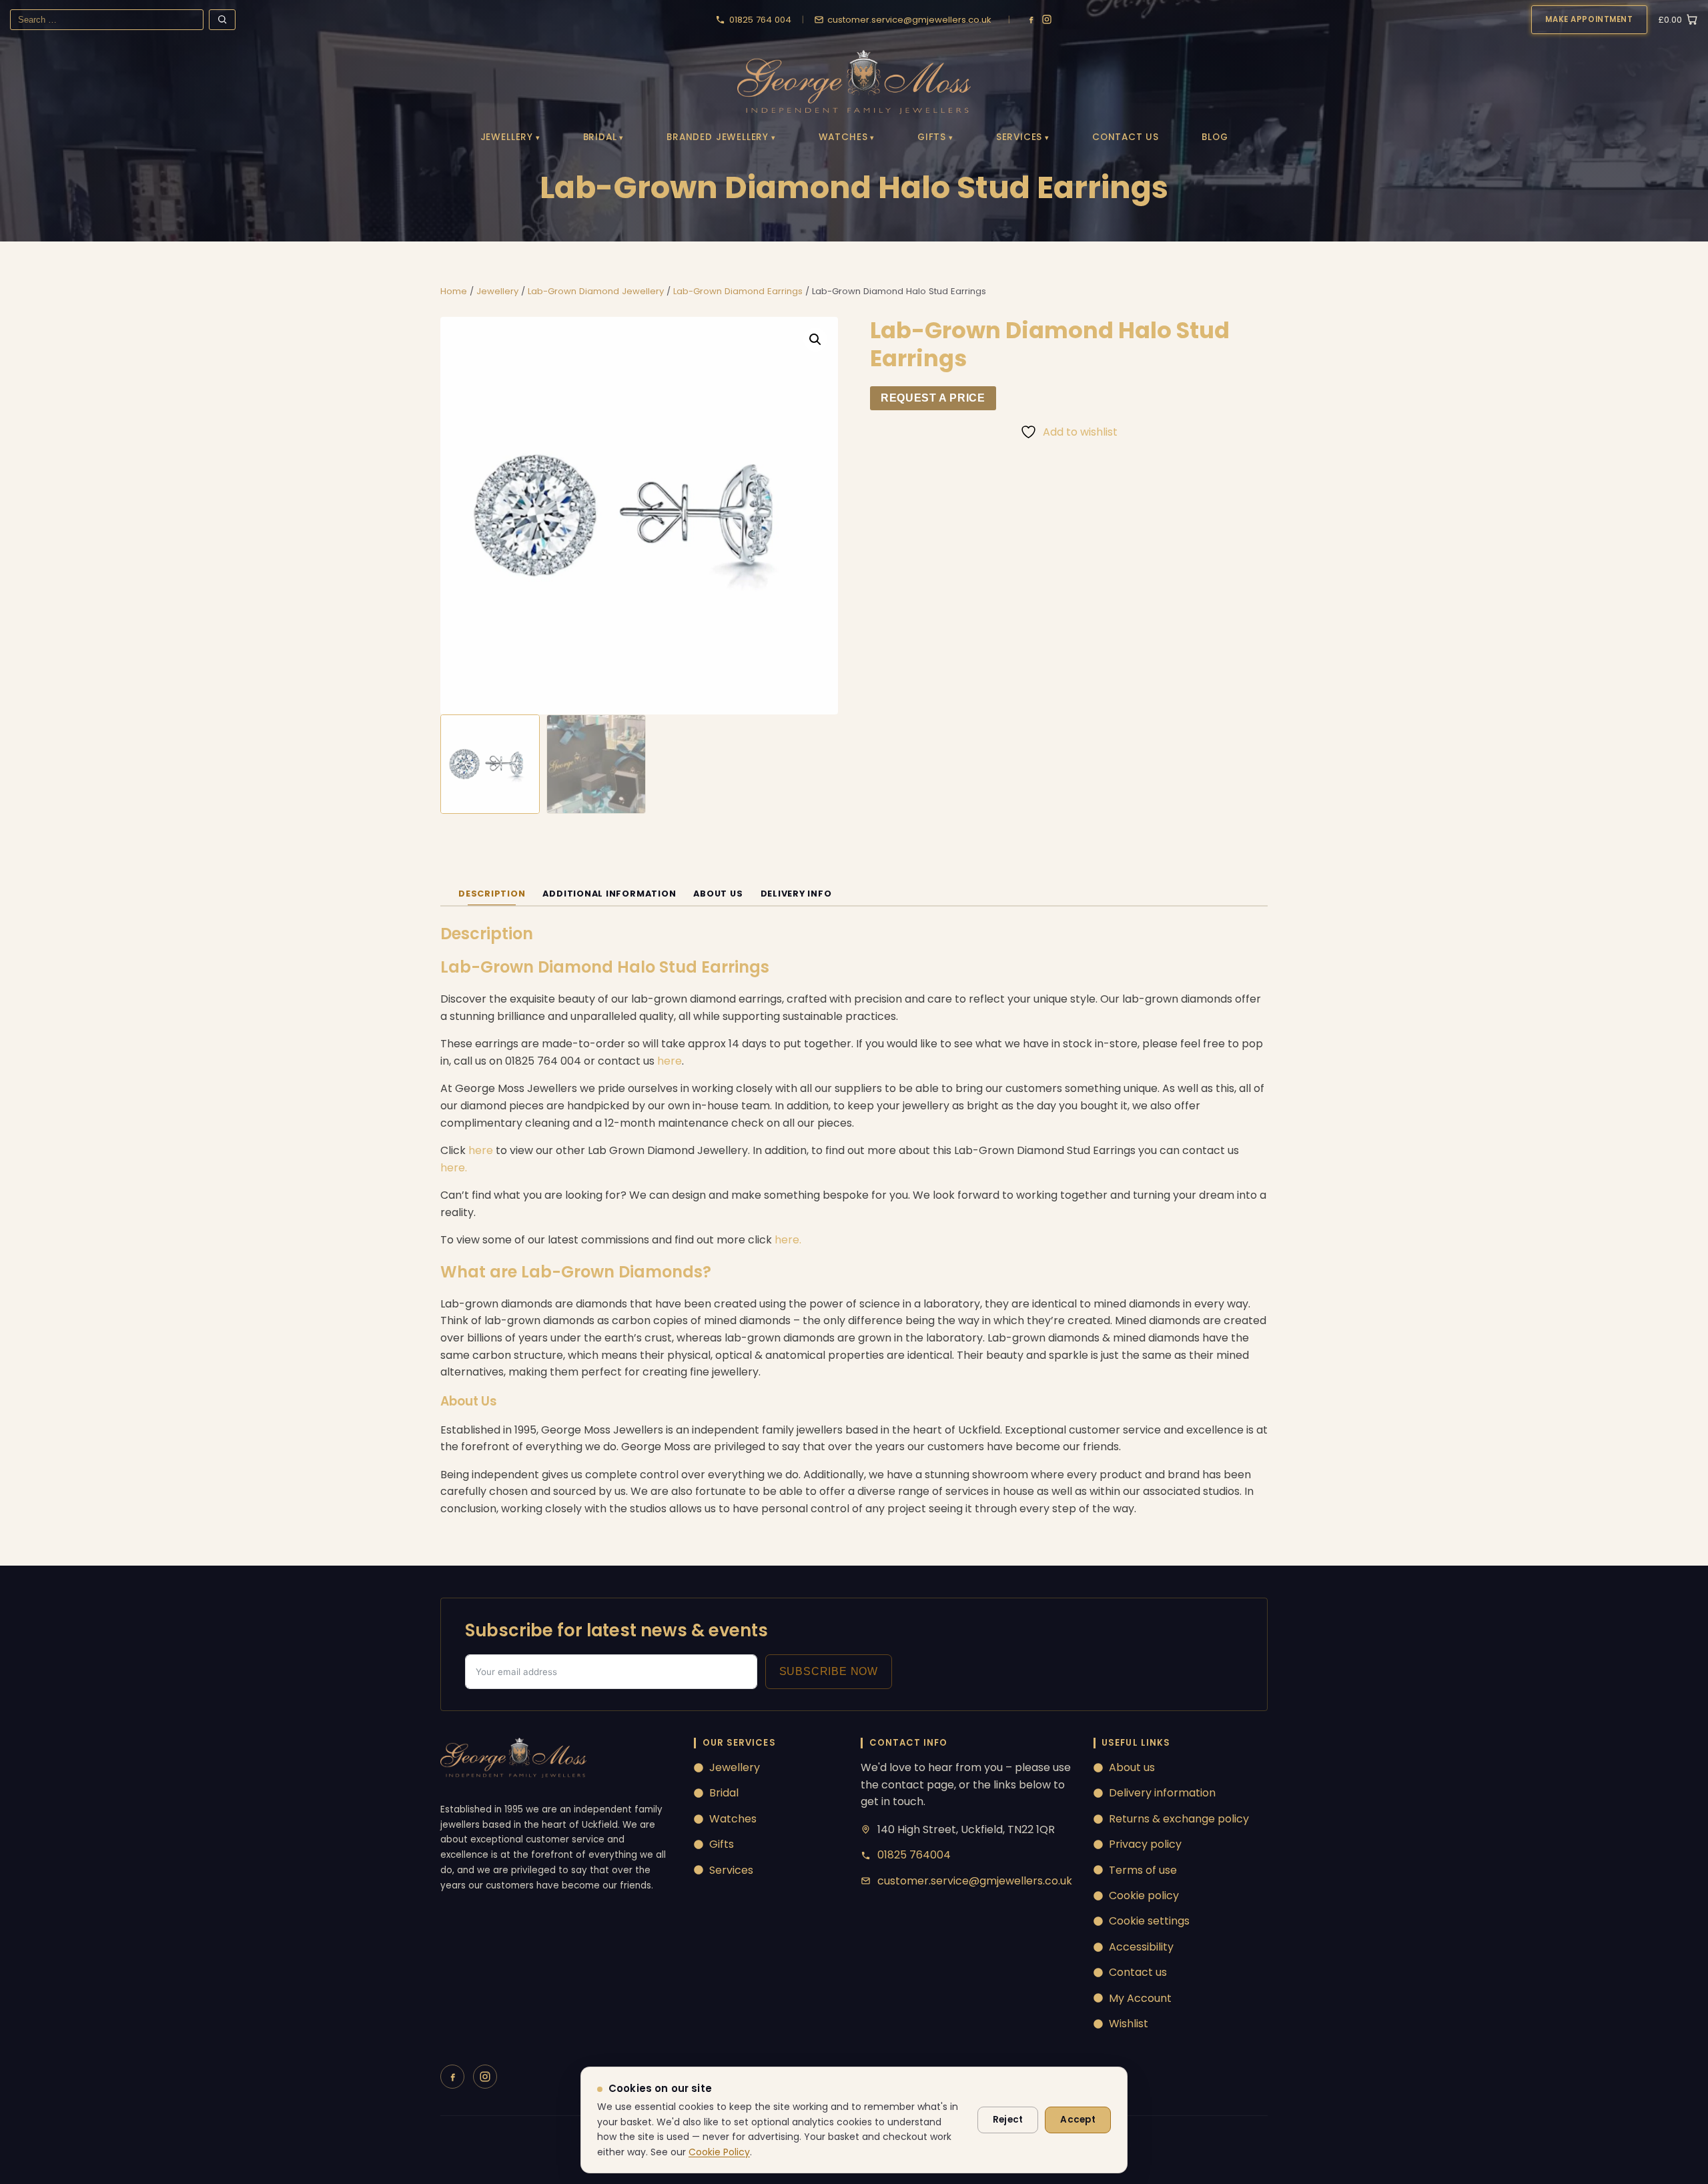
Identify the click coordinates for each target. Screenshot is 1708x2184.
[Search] (222, 20)
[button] (815, 340)
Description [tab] (492, 894)
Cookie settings (1149, 1921)
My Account (1140, 1998)
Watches (843, 137)
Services (1019, 137)
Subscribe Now (829, 1671)
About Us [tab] (718, 894)
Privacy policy (1145, 1844)
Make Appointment (1589, 19)
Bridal (600, 137)
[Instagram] (1047, 19)
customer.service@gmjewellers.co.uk (975, 1881)
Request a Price (933, 398)
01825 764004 (914, 1855)
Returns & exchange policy (1179, 1819)
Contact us (1138, 1972)
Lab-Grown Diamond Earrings (738, 291)
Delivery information (1162, 1793)
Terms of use (1143, 1870)
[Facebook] (1031, 19)
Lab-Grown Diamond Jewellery (596, 291)
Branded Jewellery (718, 137)
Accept (1078, 2120)
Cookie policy (1144, 1895)
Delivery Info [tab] (796, 894)
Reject (1008, 2120)
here (670, 1061)
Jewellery (507, 137)
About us (1132, 1767)
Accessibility (1141, 1947)
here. (454, 1168)
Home (454, 291)
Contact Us (1126, 137)
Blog (1215, 137)
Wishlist (1129, 2024)
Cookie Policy (719, 2152)
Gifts (932, 137)
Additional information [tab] (609, 894)
